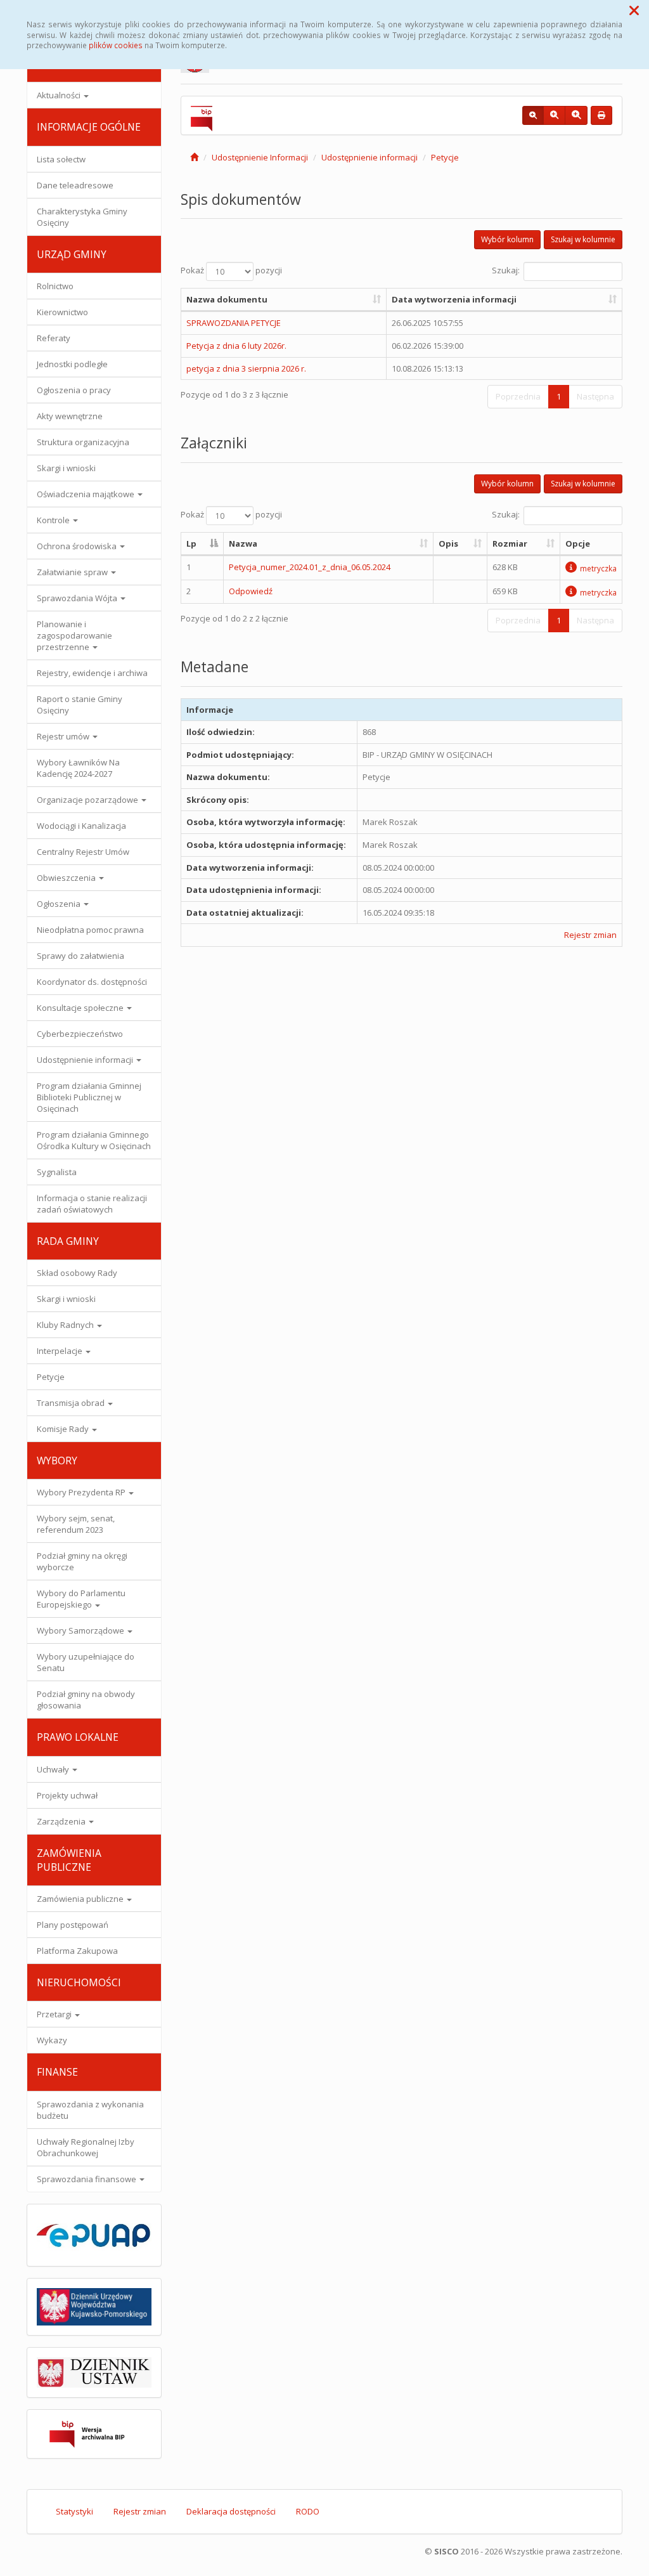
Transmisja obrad (72, 1403)
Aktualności (60, 95)
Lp (191, 543)
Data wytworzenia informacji (454, 299)
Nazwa (243, 543)
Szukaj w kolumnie (583, 239)
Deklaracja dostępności (231, 2511)
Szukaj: (506, 270)
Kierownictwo (62, 312)
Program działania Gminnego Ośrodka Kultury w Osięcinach (94, 1140)
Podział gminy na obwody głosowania (86, 1700)
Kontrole (54, 520)
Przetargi (55, 2014)
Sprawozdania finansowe (87, 2179)
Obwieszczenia (67, 878)
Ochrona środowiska (78, 546)
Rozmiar (510, 543)
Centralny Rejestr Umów (83, 852)
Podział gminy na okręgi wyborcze (82, 1561)
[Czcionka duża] (576, 115)
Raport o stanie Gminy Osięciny (80, 705)
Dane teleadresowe (75, 185)
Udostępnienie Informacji (260, 157)
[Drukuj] (601, 115)
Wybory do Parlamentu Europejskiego (81, 1599)
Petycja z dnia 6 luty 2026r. (236, 346)
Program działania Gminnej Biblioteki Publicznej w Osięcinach (89, 1097)
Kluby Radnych (66, 1325)
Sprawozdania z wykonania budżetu (90, 2110)
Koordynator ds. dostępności (92, 982)
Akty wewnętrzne (70, 416)
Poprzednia (518, 396)
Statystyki (74, 2511)
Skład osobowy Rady (77, 1273)
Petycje (51, 1377)
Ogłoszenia (60, 904)
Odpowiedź (251, 591)
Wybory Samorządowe (81, 1630)
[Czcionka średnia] (554, 115)
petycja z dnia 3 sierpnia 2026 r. (246, 368)
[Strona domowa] (194, 157)
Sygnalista (57, 1172)
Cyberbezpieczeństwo (80, 1034)
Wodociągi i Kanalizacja (81, 826)
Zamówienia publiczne (81, 1899)
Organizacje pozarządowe (88, 800)
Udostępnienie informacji (86, 1060)
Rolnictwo (55, 286)
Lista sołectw (61, 159)
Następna (595, 396)
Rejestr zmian (590, 935)
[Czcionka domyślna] (533, 115)
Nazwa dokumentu (227, 299)
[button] (634, 10)
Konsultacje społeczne (81, 1008)
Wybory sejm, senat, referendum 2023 (76, 1524)
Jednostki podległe (72, 364)
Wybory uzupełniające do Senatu (86, 1662)
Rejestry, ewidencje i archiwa (92, 673)
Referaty (54, 338)
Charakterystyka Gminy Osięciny (82, 217)
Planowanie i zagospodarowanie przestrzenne (74, 635)
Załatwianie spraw (73, 572)
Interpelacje (61, 1351)
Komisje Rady (64, 1429)
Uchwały (54, 1769)
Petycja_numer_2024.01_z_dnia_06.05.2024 (310, 567)
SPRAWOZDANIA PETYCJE (234, 323)
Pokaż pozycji (231, 270)
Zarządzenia (62, 1821)
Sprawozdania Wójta (78, 598)
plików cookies (116, 45)
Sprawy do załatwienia (80, 956)
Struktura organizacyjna (83, 442)
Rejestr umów (64, 736)
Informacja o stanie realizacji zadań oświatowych (92, 1204)
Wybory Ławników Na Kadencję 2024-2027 (78, 768)
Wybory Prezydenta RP (82, 1492)
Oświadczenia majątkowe (87, 494)
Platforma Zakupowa (77, 1951)
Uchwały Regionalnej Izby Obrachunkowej (86, 2147)
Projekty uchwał (67, 1795)
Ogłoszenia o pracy (74, 390)
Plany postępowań (73, 1925)
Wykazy (52, 2040)
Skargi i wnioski (66, 468)
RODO (308, 2511)
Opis (448, 543)
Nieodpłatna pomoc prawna (90, 930)
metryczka (598, 568)
